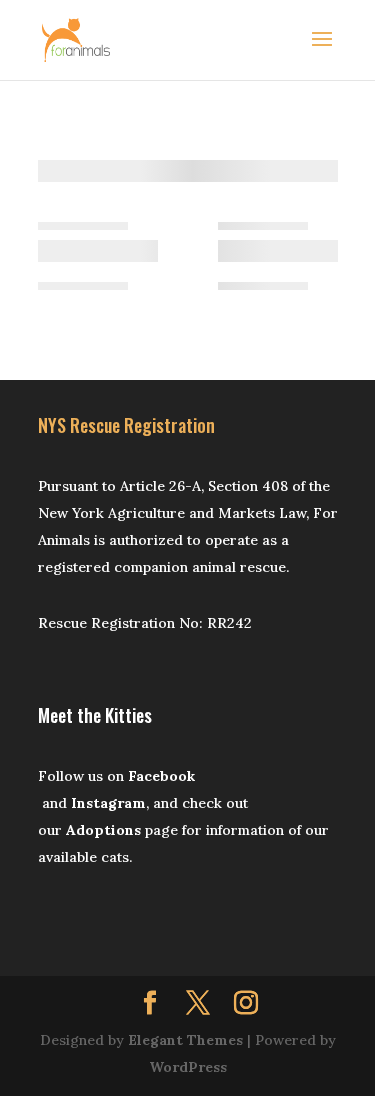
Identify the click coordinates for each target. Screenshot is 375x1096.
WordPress (188, 1067)
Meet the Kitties (95, 715)
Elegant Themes (185, 1040)
